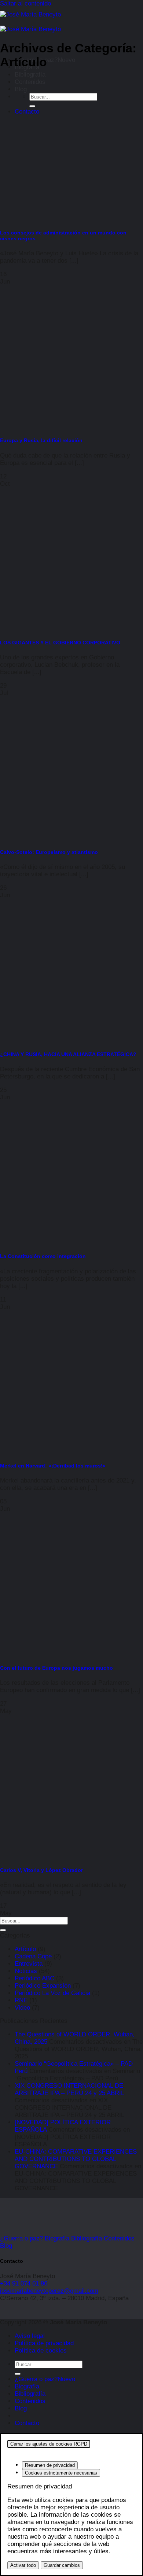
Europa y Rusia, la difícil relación (41, 440)
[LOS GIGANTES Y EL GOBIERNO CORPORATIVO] (55, 627)
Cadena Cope (33, 1956)
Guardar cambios (62, 2565)
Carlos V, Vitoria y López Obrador (41, 1870)
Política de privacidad (44, 2343)
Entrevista (29, 1964)
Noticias (26, 1971)
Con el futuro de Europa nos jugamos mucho (56, 1668)
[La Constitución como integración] (55, 1241)
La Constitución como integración (43, 1256)
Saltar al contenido (25, 3)
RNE (21, 2000)
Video (22, 2008)
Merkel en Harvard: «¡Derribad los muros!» (53, 1466)
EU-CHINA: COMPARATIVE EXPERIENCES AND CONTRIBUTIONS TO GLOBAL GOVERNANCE (76, 2159)
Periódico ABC (34, 1978)
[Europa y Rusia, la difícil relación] (55, 425)
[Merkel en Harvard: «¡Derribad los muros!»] (55, 1450)
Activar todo (23, 2565)
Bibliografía (30, 75)
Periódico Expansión (43, 1986)
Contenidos (30, 82)
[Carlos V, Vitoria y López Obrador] (55, 1855)
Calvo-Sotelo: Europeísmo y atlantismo (49, 852)
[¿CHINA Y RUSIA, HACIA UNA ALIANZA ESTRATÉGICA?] (55, 1039)
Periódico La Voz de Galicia (52, 1993)
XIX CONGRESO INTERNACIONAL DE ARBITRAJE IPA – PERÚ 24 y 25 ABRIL (69, 2089)
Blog (21, 89)
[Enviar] (32, 106)
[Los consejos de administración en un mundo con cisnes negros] (55, 217)
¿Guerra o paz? (36, 2379)
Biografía (27, 2386)
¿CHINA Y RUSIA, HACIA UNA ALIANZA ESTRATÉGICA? (68, 1054)
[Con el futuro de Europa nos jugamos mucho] (55, 1653)
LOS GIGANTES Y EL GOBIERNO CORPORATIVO (60, 643)
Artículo (25, 1949)
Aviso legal (30, 2336)
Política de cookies (41, 2351)
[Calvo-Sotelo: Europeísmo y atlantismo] (55, 837)
